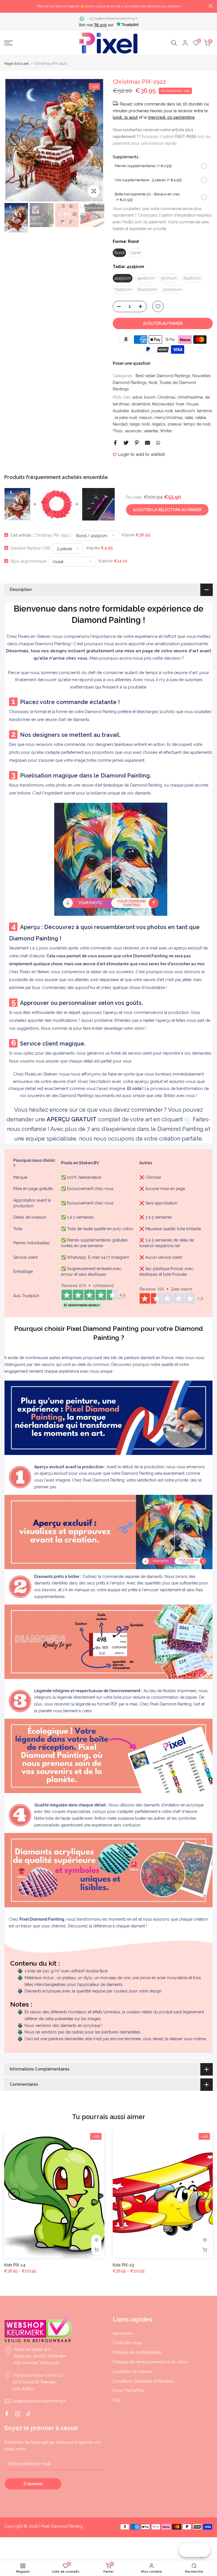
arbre (137, 397)
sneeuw (175, 424)
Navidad (120, 424)
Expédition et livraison (133, 2372)
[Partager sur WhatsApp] (158, 443)
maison (146, 418)
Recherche (123, 2333)
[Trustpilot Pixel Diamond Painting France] (94, 1296)
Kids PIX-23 (123, 2265)
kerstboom (185, 411)
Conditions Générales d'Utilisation (144, 2381)
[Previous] (14, 140)
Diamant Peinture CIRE (31, 548)
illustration (140, 411)
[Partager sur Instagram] (18, 2414)
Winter (166, 431)
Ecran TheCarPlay (129, 2391)
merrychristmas (169, 418)
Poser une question (132, 363)
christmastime (190, 397)
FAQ (117, 2400)
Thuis (118, 431)
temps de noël (197, 424)
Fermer (6, 6)
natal (189, 418)
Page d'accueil (17, 63)
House (192, 404)
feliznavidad (163, 404)
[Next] (94, 140)
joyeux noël (162, 411)
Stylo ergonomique (28, 561)
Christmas (166, 397)
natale (201, 418)
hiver (180, 404)
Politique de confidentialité (137, 2352)
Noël (153, 383)
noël (146, 424)
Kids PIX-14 (15, 2265)
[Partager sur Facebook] (115, 443)
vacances (133, 431)
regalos (159, 424)
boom (150, 397)
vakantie (151, 431)
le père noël (126, 418)
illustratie (121, 411)
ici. (188, 1119)
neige (134, 424)
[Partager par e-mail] (147, 443)
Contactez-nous (127, 2343)
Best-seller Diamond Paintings (163, 376)
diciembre (141, 404)
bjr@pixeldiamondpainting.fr (116, 18)
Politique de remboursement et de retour (150, 2362)
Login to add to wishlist (141, 454)
